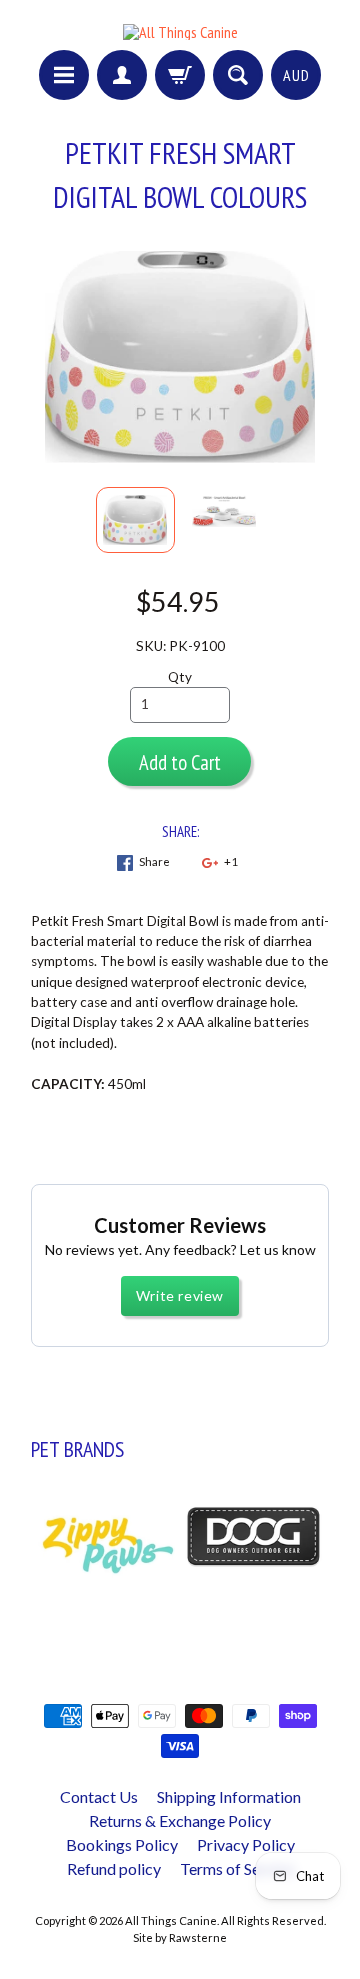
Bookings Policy (122, 1844)
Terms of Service (237, 1868)
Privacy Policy (246, 1844)
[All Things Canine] (180, 32)
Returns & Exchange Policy (180, 1820)
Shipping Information (229, 1796)
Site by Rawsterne (180, 1937)
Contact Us (99, 1796)
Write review (180, 1295)
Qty (180, 677)
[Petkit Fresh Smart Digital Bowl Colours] (135, 520)
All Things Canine (171, 1920)
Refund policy (114, 1868)
